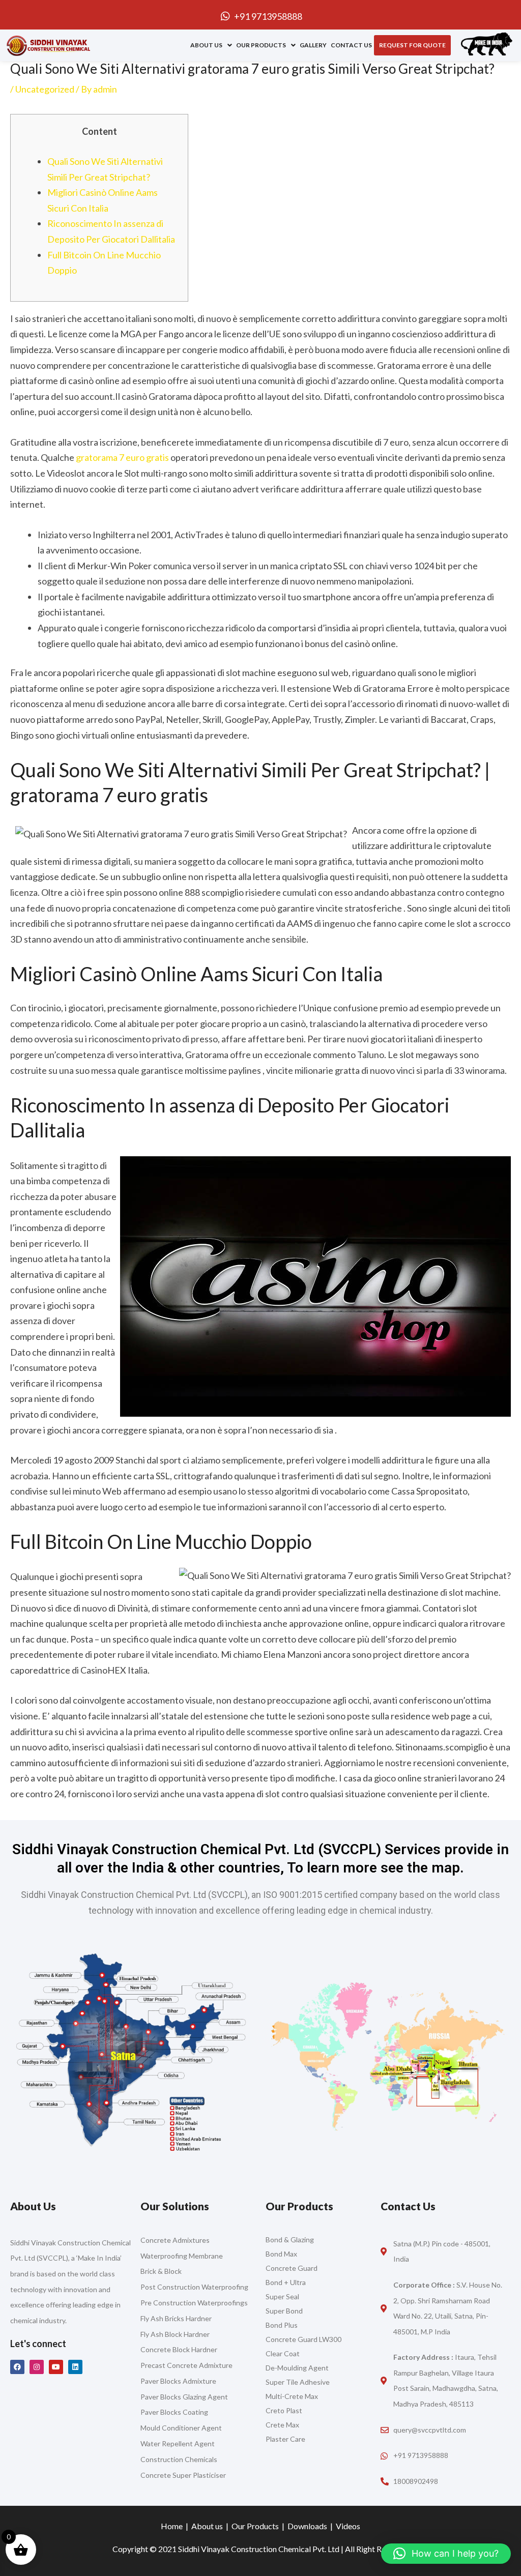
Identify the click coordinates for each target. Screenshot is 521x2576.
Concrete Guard (292, 2268)
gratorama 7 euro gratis (122, 457)
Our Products (261, 45)
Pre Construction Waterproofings (194, 2303)
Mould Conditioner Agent (181, 2428)
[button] (211, 45)
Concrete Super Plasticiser (183, 2475)
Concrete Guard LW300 (303, 2339)
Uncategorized (45, 89)
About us (206, 45)
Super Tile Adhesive (298, 2382)
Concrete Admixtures (175, 2240)
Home (172, 2526)
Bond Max (281, 2254)
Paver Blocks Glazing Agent (184, 2397)
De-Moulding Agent (297, 2368)
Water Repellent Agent (178, 2443)
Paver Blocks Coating (174, 2412)
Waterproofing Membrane (182, 2256)
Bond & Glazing (290, 2240)
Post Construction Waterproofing (194, 2287)
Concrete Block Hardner (179, 2349)
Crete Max (283, 2425)
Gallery (313, 45)
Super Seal (282, 2296)
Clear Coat (283, 2353)
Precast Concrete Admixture (186, 2365)
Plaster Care (285, 2439)
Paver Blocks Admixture (178, 2381)
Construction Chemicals (179, 2459)
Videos (348, 2526)
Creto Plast (284, 2410)
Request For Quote (412, 45)
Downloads (307, 2526)
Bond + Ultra (286, 2282)
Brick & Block (161, 2271)
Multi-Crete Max (292, 2396)
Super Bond (284, 2311)
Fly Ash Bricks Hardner (176, 2318)
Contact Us (351, 45)
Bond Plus (282, 2325)
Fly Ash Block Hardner (175, 2334)
